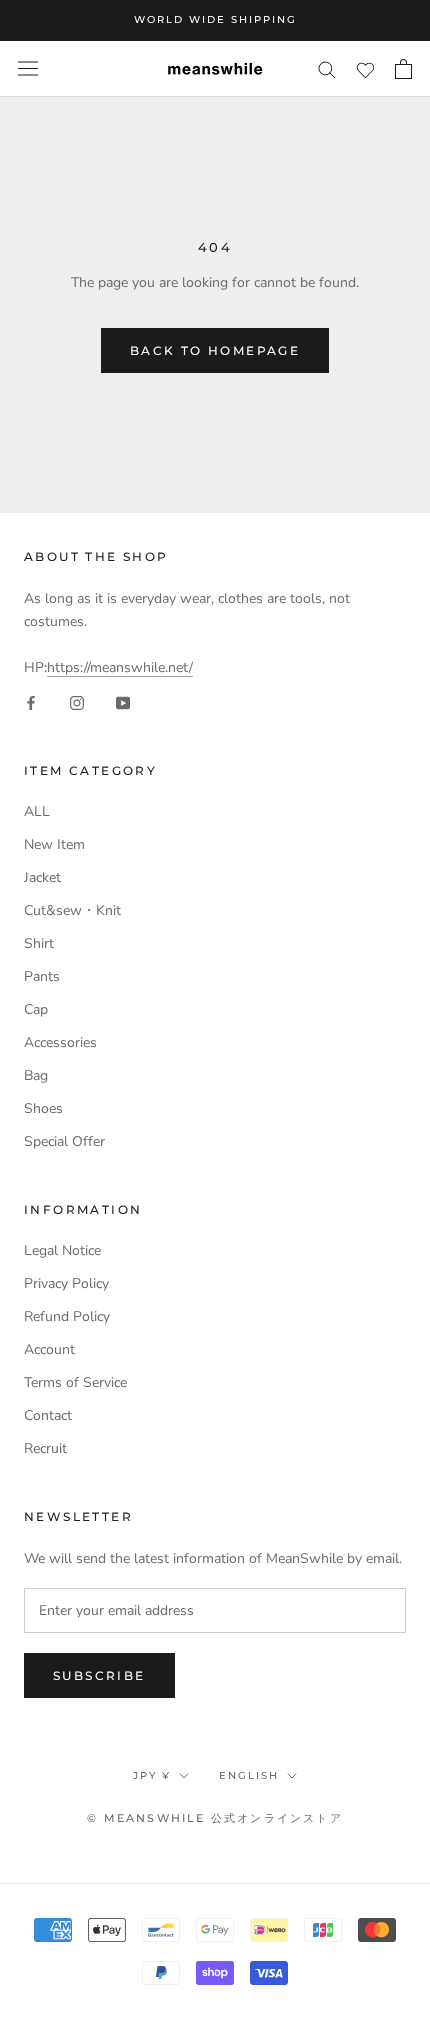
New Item (54, 844)
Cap (36, 1009)
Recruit (45, 1448)
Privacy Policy (66, 1283)
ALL (37, 811)
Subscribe (99, 1675)
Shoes (43, 1108)
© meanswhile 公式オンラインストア (215, 1818)
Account (49, 1349)
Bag (36, 1075)
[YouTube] (123, 701)
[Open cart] (403, 69)
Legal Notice (62, 1250)
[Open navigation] (28, 68)
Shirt (39, 943)
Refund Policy (67, 1316)
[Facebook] (31, 701)
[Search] (327, 68)
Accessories (60, 1042)
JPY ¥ (152, 1775)
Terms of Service (75, 1382)
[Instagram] (77, 701)
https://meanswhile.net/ (120, 667)
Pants (42, 976)
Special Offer (64, 1141)
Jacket (42, 877)
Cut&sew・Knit (72, 910)
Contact (48, 1415)
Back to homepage (215, 350)
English (249, 1775)
